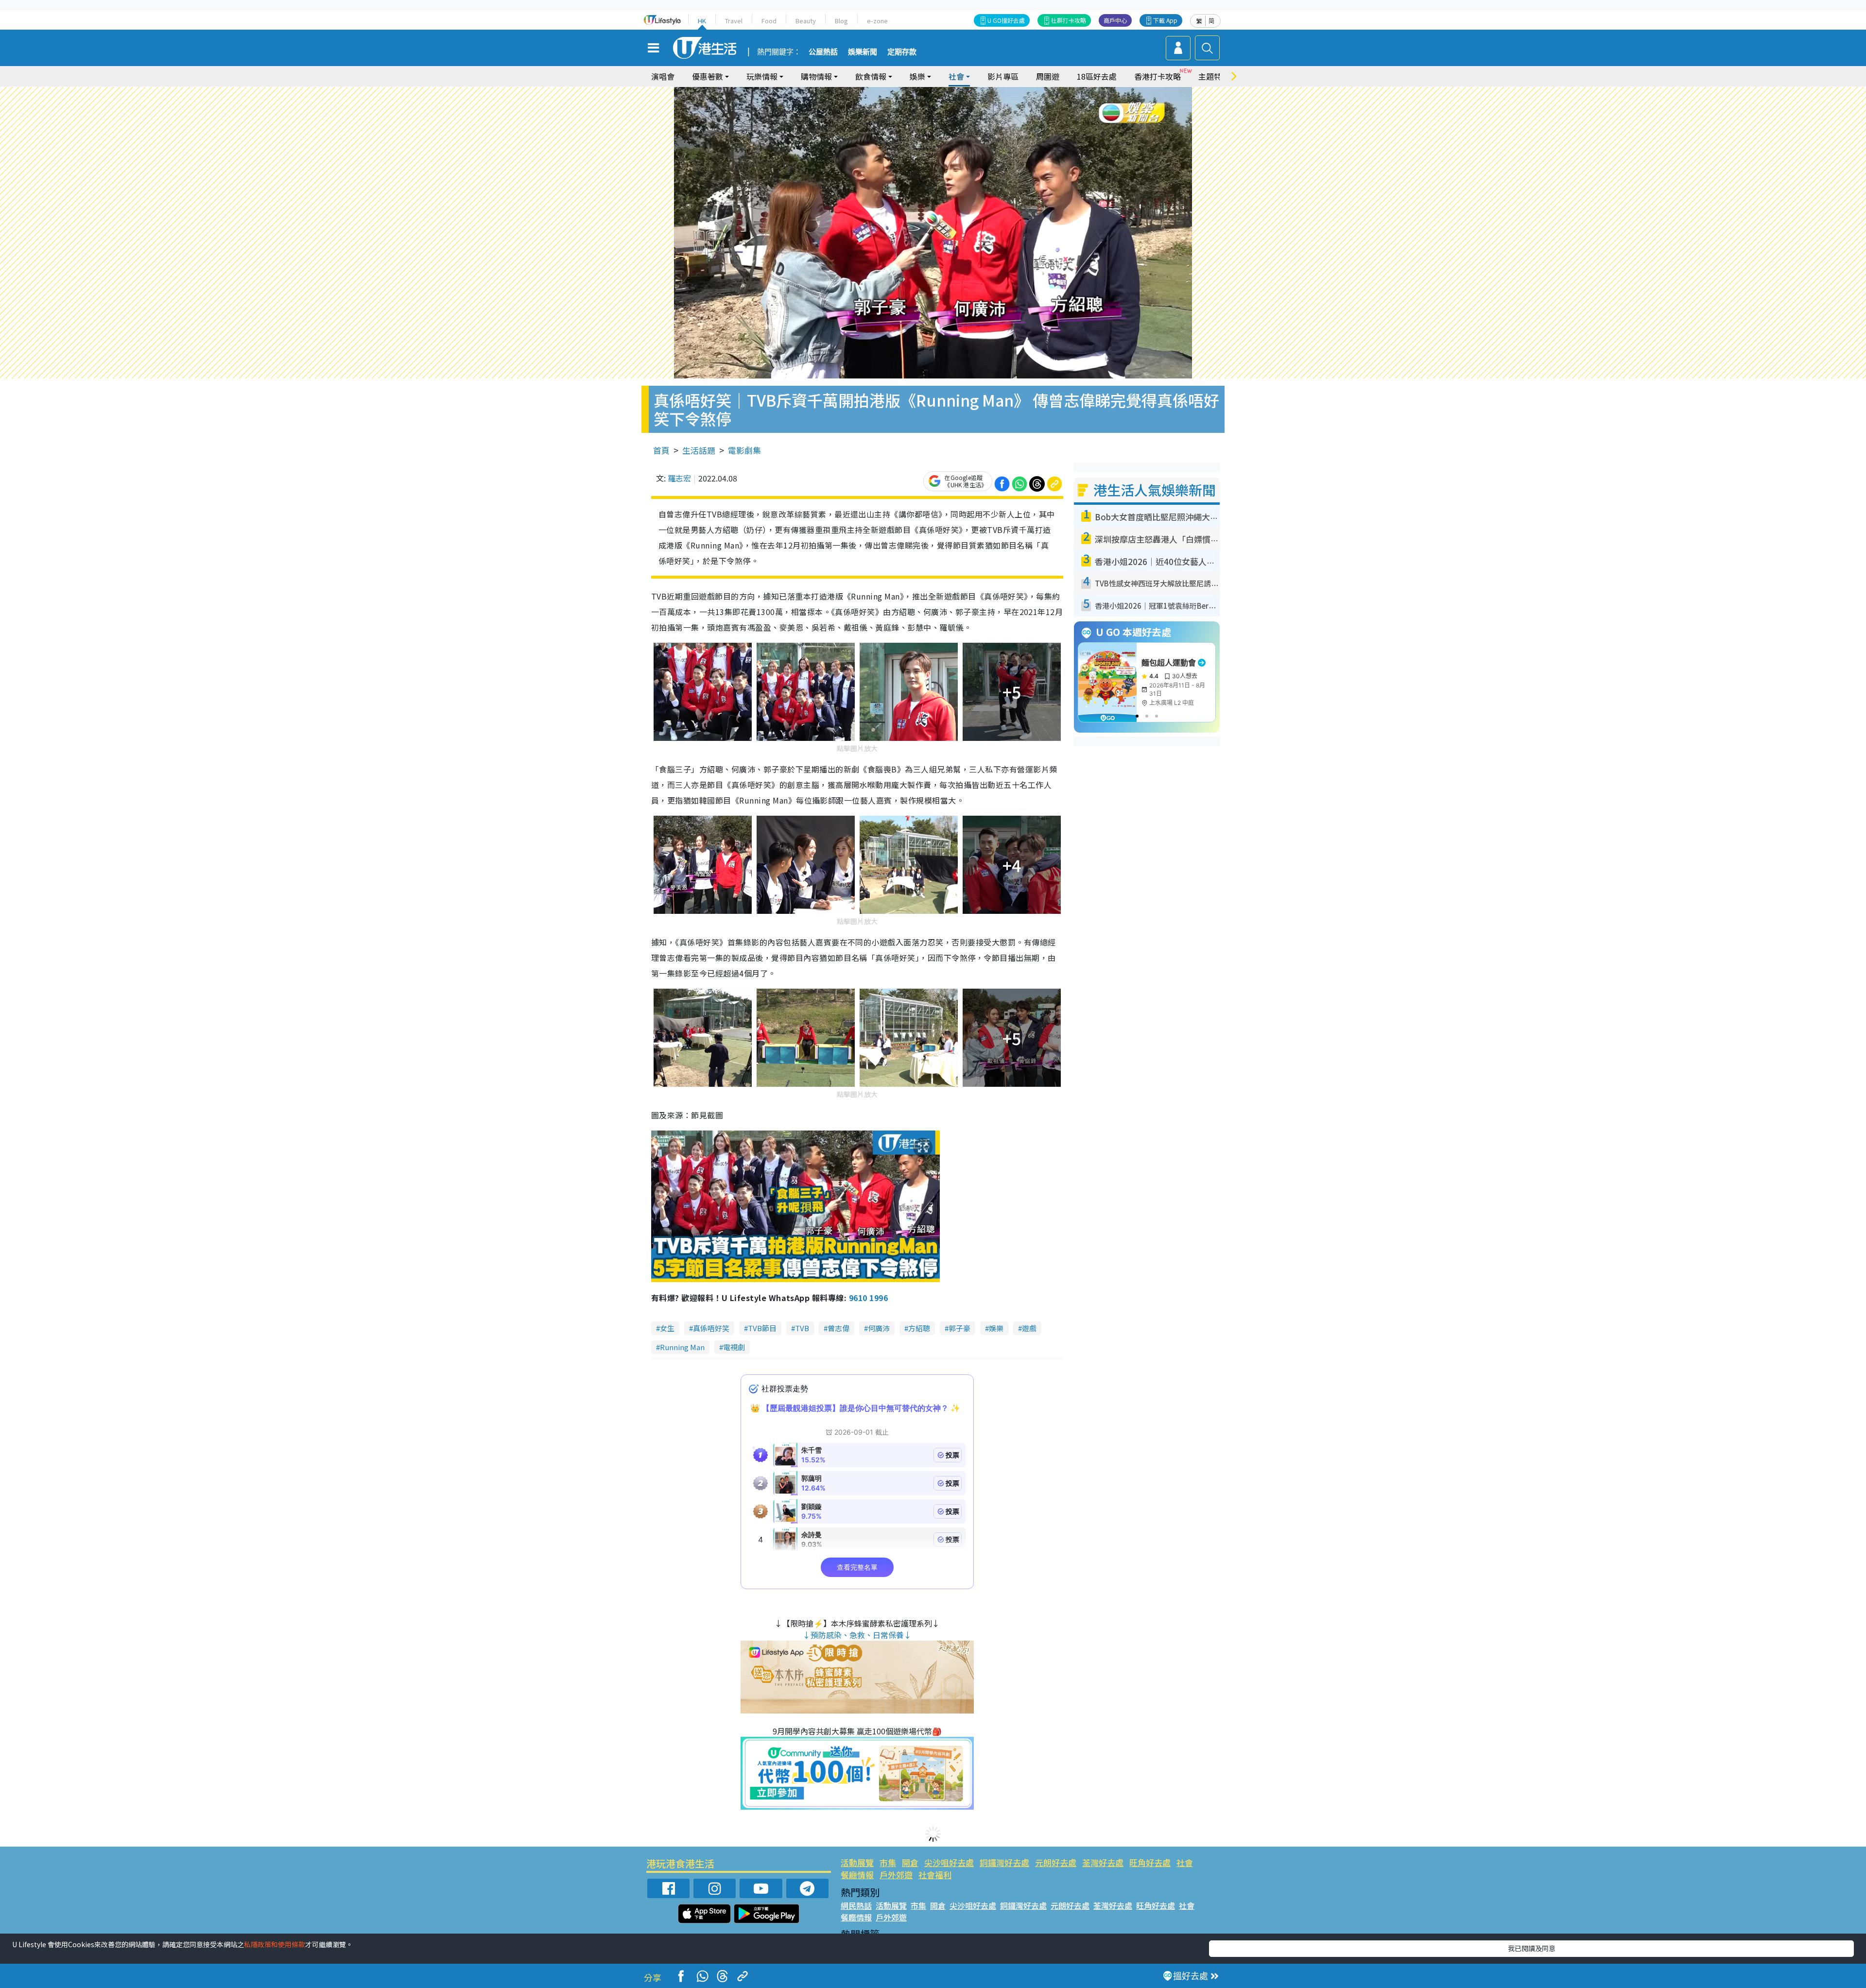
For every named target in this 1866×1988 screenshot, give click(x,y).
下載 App (1165, 20)
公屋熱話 (823, 52)
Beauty (806, 21)
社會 (1185, 1862)
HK (702, 21)
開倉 (910, 1862)
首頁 (661, 450)
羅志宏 (679, 478)
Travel (734, 21)
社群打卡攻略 (1069, 20)
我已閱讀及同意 (1532, 1948)
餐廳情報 (857, 1875)
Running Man (682, 1347)
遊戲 (1029, 1328)
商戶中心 (1115, 20)
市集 (888, 1862)
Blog (841, 21)
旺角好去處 (1150, 1862)
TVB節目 (762, 1328)
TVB (802, 1328)
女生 (667, 1328)
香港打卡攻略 (1158, 76)
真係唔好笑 (711, 1328)
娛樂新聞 (863, 52)
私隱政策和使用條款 (275, 1944)
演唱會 (663, 76)
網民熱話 (856, 1905)
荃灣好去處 (1103, 1862)
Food (769, 21)
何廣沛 (879, 1328)
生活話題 (699, 450)
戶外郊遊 (896, 1875)
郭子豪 (959, 1328)
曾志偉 (838, 1328)
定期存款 (902, 52)
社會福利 (935, 1875)
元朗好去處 (1056, 1862)
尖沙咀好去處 (949, 1862)
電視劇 (734, 1347)
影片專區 (1003, 76)
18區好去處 (1097, 76)
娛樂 (996, 1328)
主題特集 (1214, 76)
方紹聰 (919, 1328)
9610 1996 (868, 1298)
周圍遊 (1048, 76)
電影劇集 (744, 450)
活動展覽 (857, 1862)
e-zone (877, 21)
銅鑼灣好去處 (1004, 1862)
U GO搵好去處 (1006, 20)
